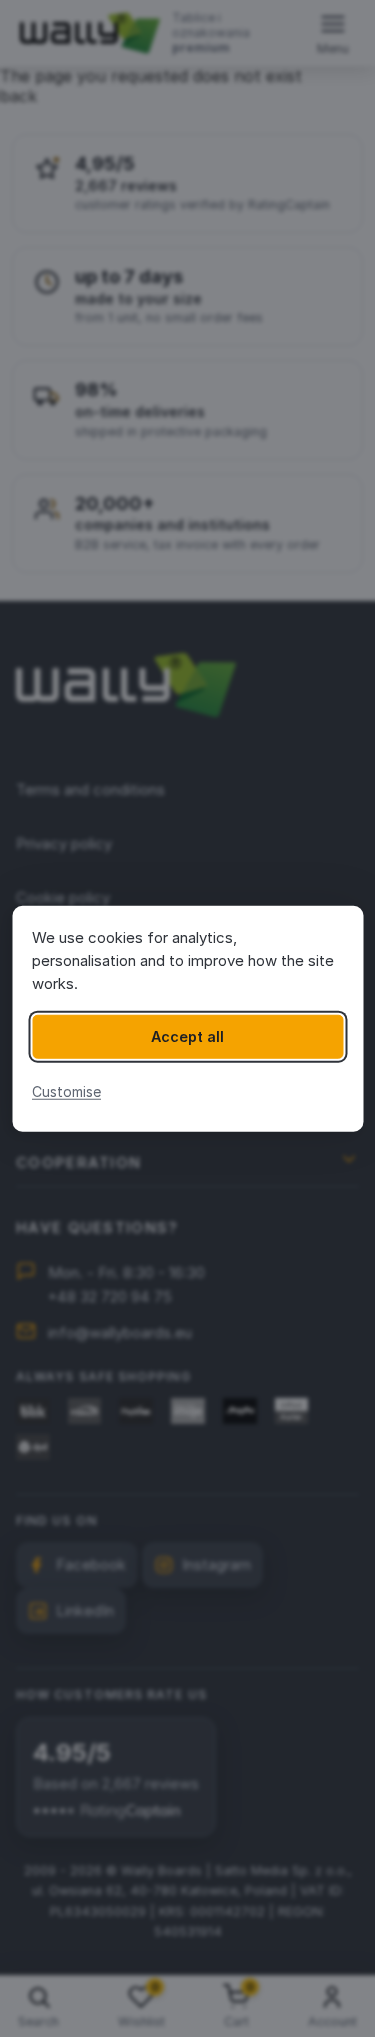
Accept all (187, 1036)
